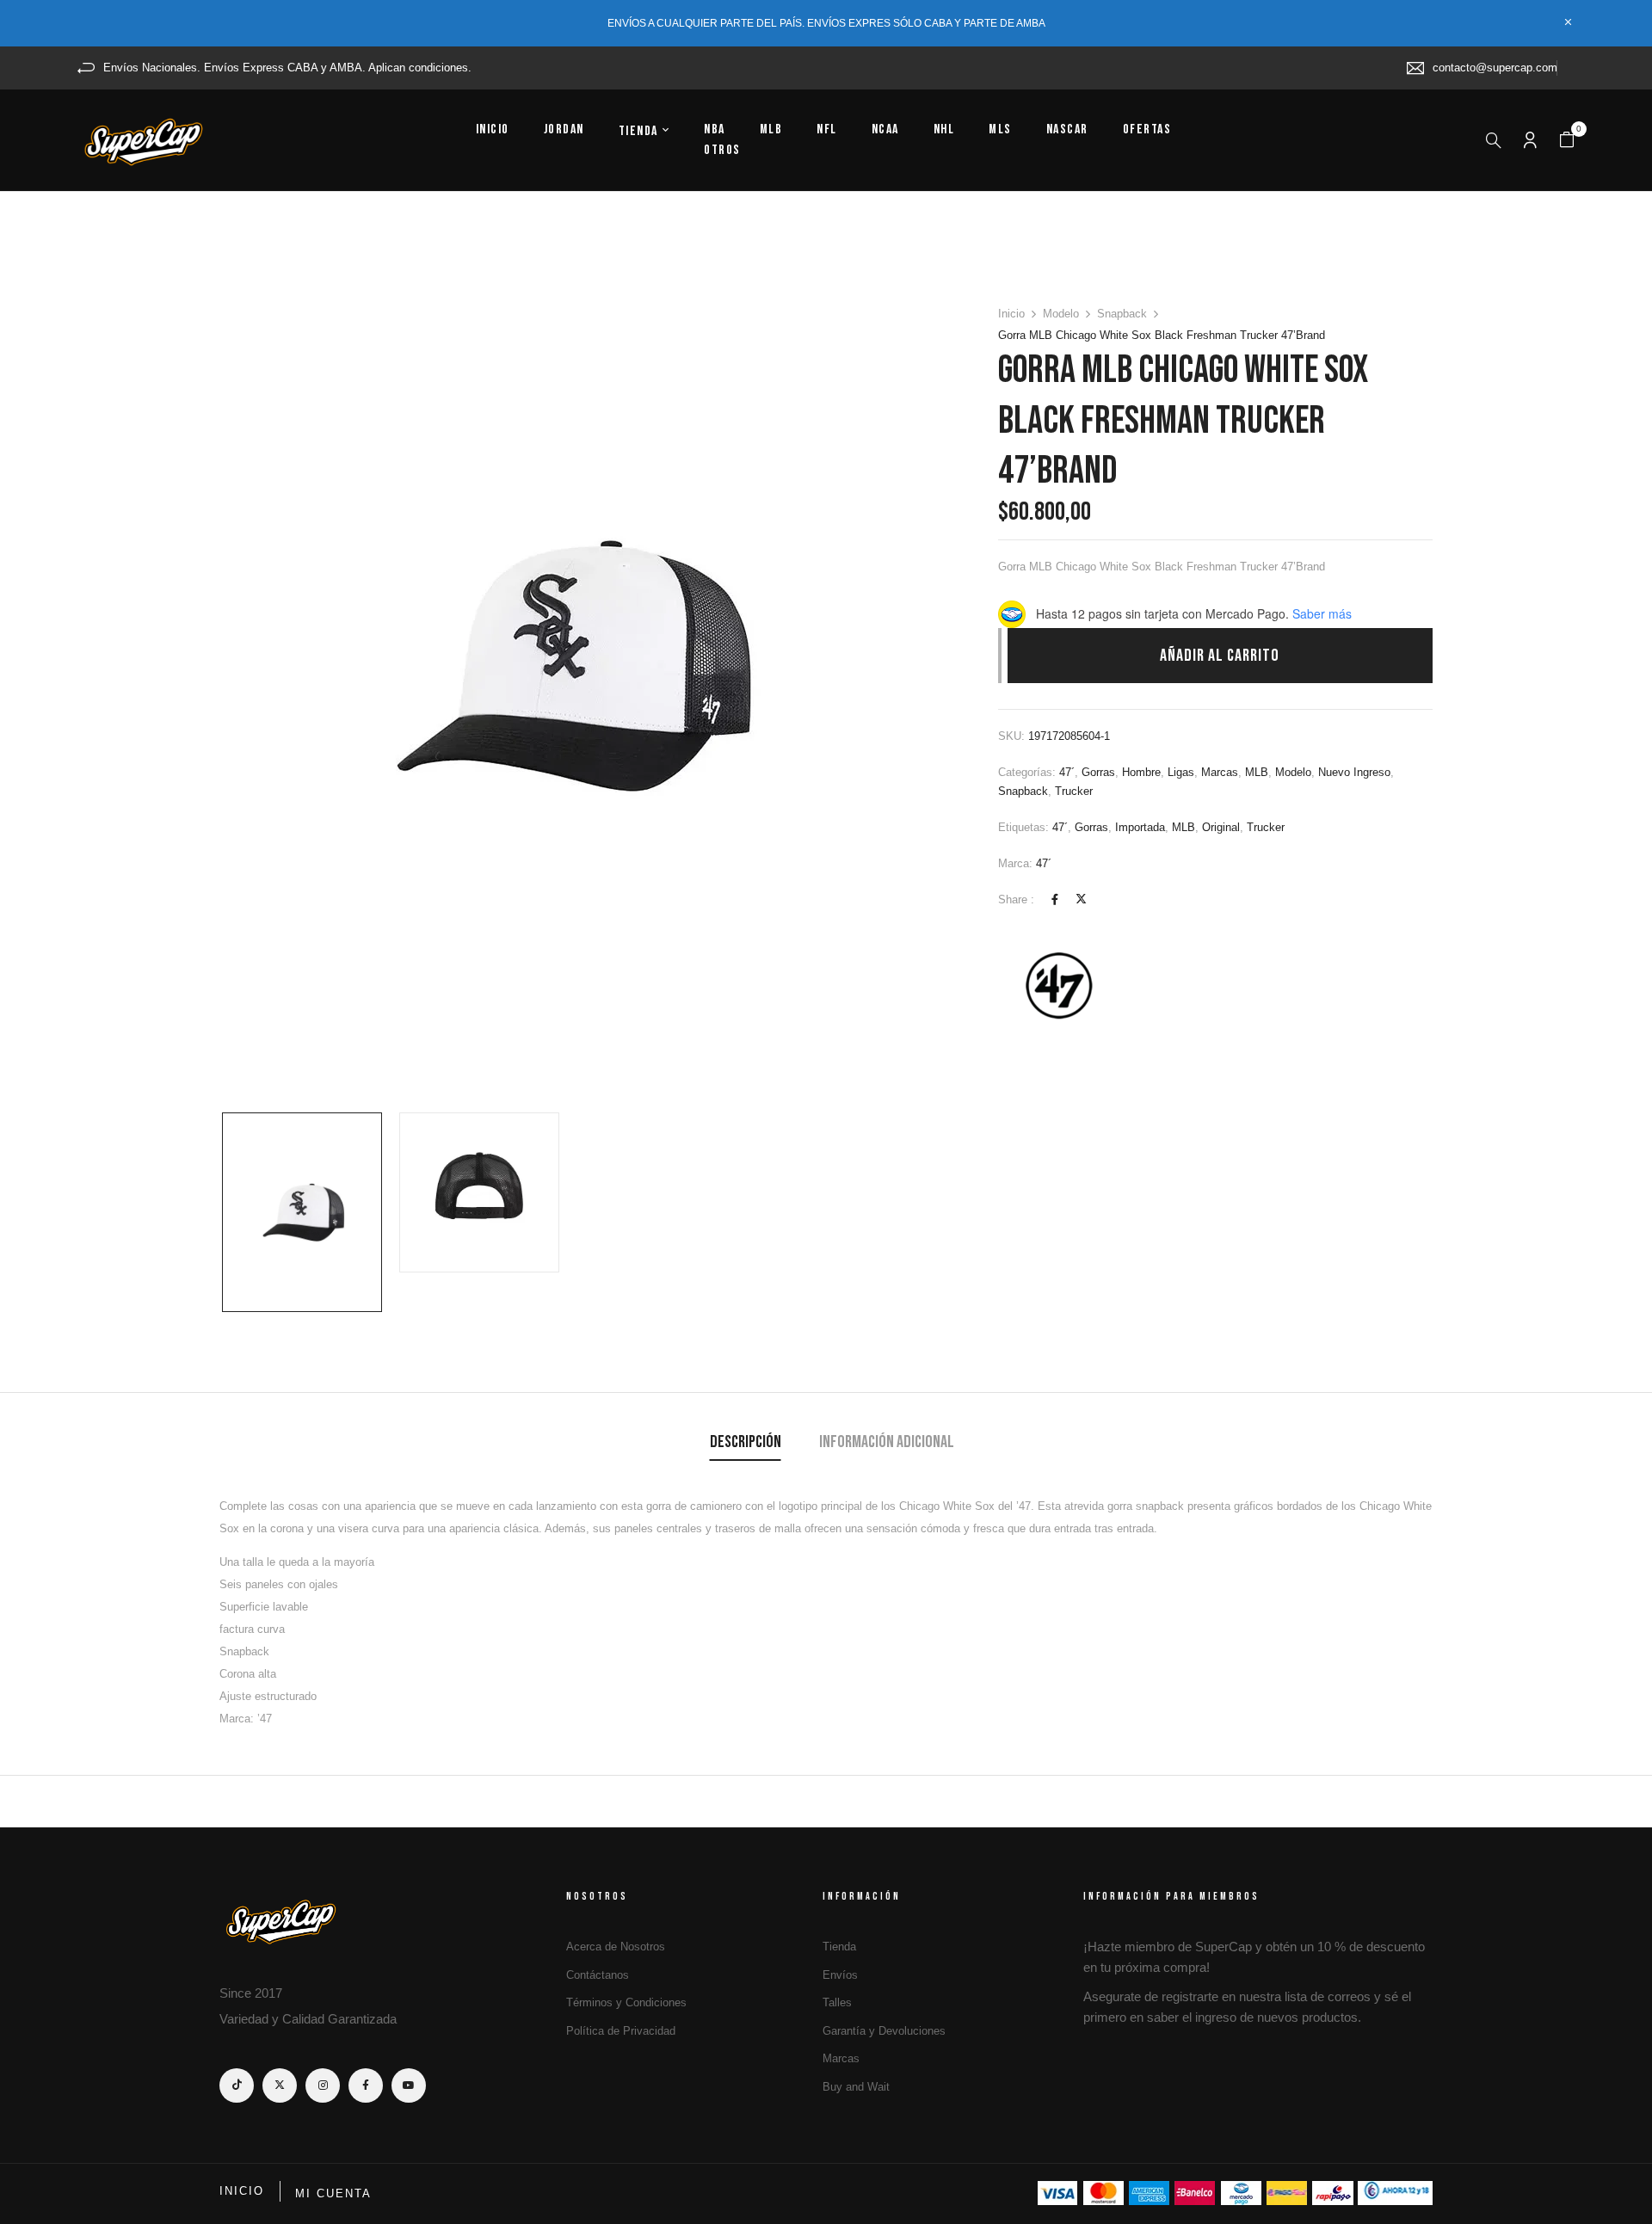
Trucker (1074, 791)
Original (1221, 827)
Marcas (1220, 772)
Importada (1140, 827)
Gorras (1098, 772)
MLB (1257, 772)
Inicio (1011, 314)
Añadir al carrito (1220, 656)
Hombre (1141, 772)
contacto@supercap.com (1495, 68)
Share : (1016, 899)
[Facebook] (1055, 899)
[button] (1567, 140)
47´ (1067, 772)
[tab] (746, 1444)
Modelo (1061, 314)
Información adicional (887, 1442)
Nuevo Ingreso (1354, 772)
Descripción (746, 1442)
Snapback (1122, 314)
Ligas (1181, 772)
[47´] (1063, 986)
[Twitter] (1081, 899)
